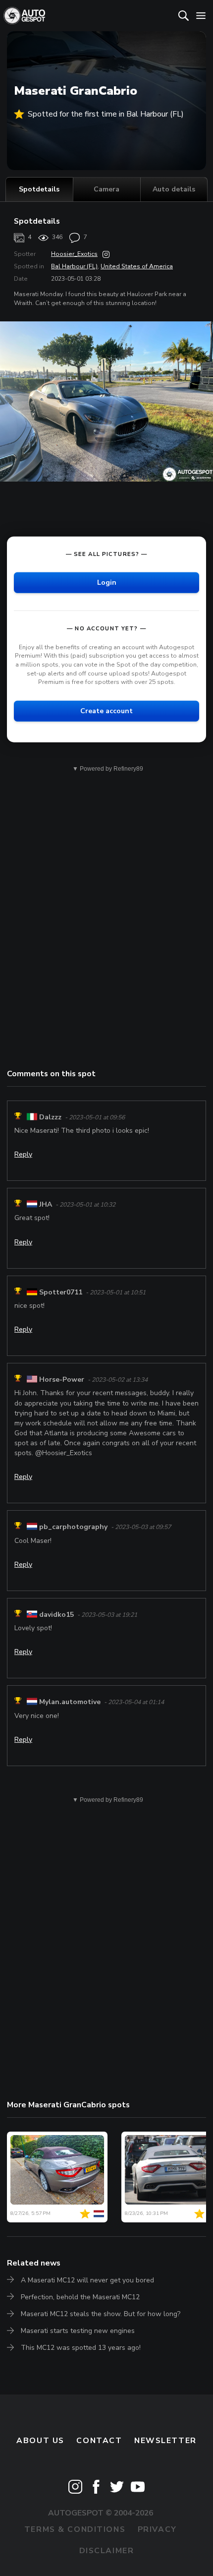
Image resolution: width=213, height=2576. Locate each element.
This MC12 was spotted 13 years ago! (81, 2348)
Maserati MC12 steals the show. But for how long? (101, 2314)
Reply (23, 1154)
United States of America (137, 266)
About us (40, 2441)
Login (107, 583)
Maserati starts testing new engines (78, 2331)
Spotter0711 (61, 1292)
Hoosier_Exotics (74, 254)
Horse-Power (62, 1380)
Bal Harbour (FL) (74, 266)
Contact (99, 2441)
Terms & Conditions (75, 2529)
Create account (106, 711)
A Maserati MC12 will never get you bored (87, 2280)
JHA (46, 1204)
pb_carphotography (73, 1527)
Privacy (157, 2529)
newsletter (165, 2441)
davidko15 (56, 1615)
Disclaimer (107, 2551)
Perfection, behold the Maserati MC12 (80, 2297)
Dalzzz (50, 1117)
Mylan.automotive (70, 1702)
